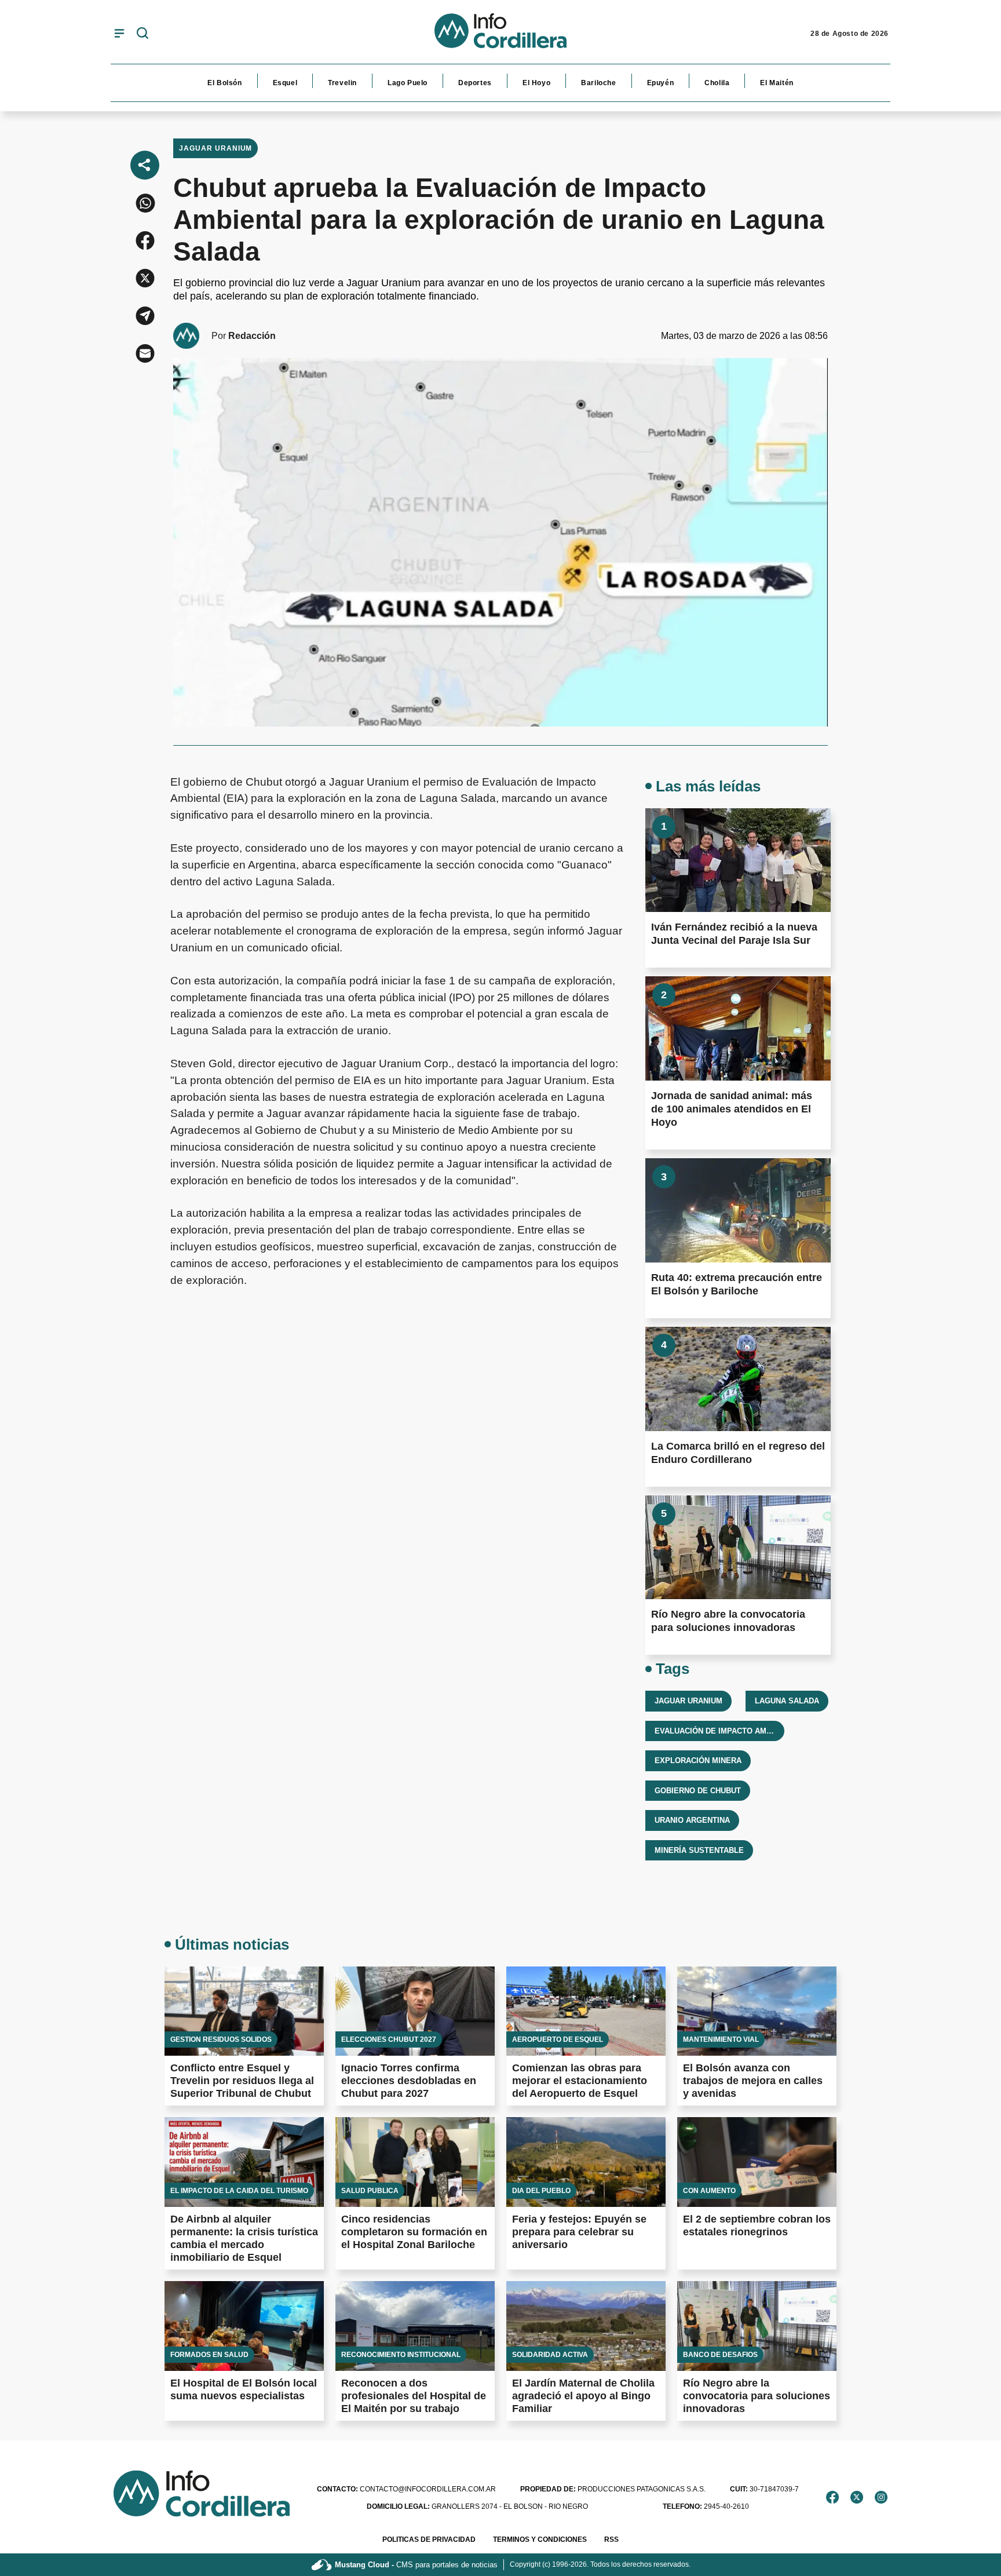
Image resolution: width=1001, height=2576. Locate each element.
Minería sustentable (699, 1850)
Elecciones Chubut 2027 (389, 2039)
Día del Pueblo (541, 2191)
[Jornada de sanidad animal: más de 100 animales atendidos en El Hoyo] (738, 1028)
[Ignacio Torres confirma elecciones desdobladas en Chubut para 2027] (415, 2011)
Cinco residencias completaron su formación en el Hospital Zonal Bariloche (414, 2232)
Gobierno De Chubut (698, 1791)
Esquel (285, 83)
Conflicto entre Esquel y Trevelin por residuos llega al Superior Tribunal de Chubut (242, 2081)
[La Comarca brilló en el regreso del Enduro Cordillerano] (738, 1379)
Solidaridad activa (550, 2355)
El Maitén (777, 83)
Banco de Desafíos (720, 2355)
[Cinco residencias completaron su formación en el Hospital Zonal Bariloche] (415, 2162)
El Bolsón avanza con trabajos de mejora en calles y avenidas (753, 2081)
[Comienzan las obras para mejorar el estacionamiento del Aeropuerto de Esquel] (586, 2011)
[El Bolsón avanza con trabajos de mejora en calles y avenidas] (757, 2011)
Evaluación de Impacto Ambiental (726, 1731)
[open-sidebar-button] (119, 33)
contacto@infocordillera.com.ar (406, 2489)
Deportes (475, 83)
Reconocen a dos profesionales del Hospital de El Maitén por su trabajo (414, 2396)
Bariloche (598, 83)
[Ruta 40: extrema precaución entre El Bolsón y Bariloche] (738, 1210)
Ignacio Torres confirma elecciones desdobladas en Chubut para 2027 (409, 2081)
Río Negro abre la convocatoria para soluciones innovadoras (757, 2396)
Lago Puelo (408, 83)
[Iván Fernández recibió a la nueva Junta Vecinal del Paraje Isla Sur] (738, 860)
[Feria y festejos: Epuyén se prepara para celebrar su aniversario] (586, 2162)
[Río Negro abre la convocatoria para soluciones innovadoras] (738, 1548)
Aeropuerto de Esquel (558, 2039)
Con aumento (709, 2191)
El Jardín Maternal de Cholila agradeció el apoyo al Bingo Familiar (583, 2396)
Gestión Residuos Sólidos (221, 2039)
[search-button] (143, 34)
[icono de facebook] (832, 2497)
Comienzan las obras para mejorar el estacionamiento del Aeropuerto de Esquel (580, 2081)
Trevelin (342, 83)
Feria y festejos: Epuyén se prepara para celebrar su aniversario (579, 2232)
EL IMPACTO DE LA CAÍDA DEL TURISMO (239, 2191)
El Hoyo (536, 83)
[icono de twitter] (857, 2497)
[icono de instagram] (881, 2497)
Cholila (717, 83)
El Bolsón (224, 83)
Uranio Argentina (692, 1820)
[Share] (145, 165)
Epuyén (661, 83)
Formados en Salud (209, 2355)
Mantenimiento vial (721, 2039)
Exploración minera (698, 1760)
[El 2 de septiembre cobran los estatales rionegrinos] (757, 2162)
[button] (145, 203)
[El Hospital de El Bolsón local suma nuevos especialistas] (244, 2326)
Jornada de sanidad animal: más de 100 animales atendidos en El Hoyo (732, 1109)
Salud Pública (370, 2191)
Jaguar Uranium (215, 148)
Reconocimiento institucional (401, 2355)
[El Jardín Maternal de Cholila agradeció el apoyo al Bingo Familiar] (586, 2326)
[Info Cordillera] (500, 34)
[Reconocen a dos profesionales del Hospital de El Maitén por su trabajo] (415, 2326)
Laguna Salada (787, 1701)
